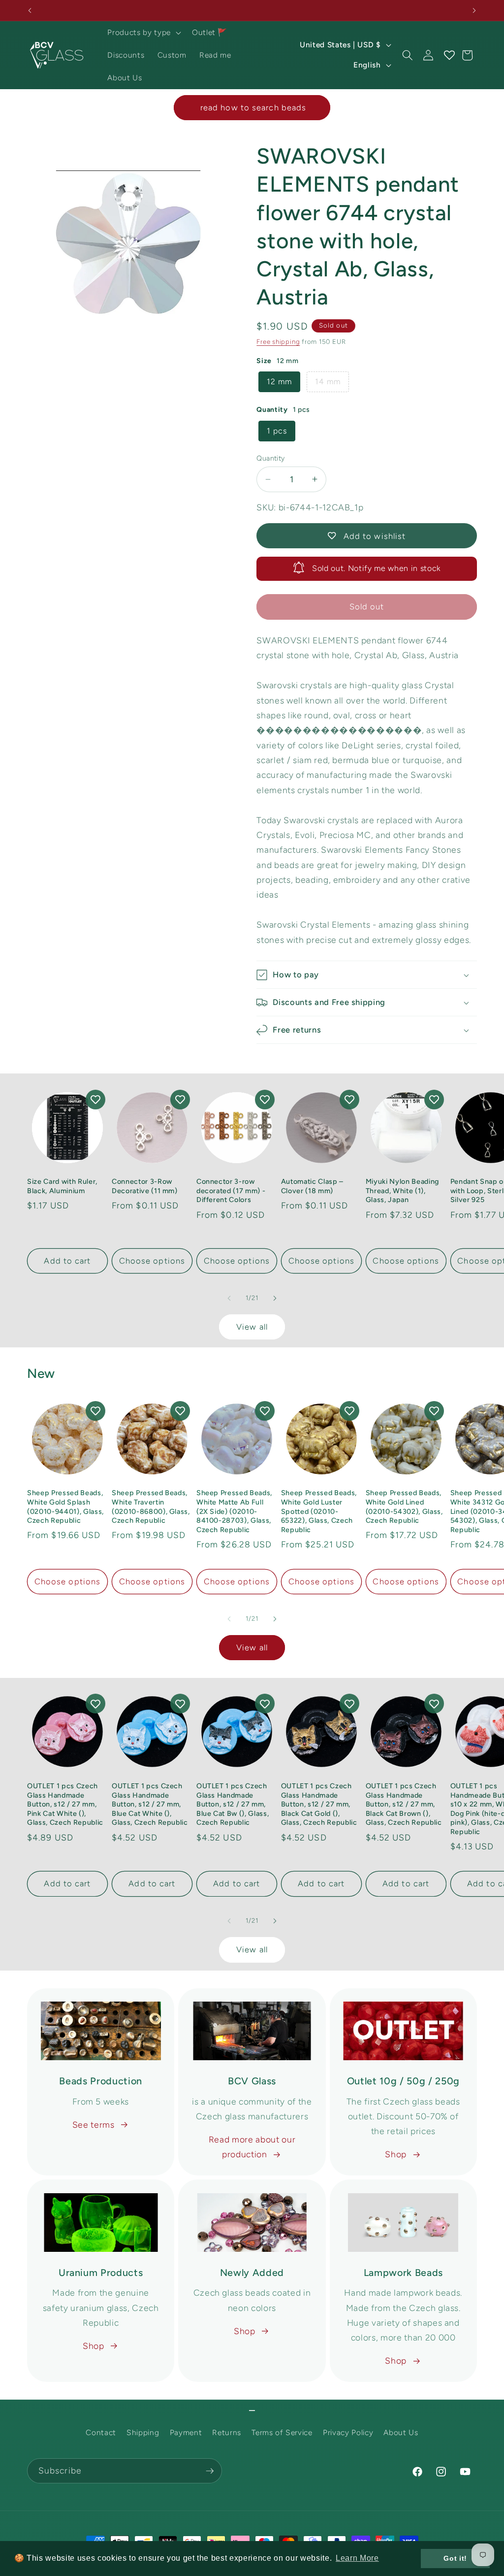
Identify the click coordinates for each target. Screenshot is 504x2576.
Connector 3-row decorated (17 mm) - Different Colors (231, 1190)
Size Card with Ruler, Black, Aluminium (62, 1186)
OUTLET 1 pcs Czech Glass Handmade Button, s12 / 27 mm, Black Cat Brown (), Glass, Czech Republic (404, 1804)
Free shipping (278, 341)
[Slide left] (229, 1298)
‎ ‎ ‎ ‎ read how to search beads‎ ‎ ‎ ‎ (252, 107)
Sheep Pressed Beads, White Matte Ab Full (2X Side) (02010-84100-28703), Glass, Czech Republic (234, 1511)
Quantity (271, 458)
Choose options (152, 1261)
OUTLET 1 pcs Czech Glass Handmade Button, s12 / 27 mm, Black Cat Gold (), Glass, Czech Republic (319, 1804)
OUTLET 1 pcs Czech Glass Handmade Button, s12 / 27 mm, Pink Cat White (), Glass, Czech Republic (65, 1804)
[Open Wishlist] (449, 55)
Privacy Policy (348, 2432)
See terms (94, 2124)
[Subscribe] (210, 2471)
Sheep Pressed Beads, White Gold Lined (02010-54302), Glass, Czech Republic (404, 1506)
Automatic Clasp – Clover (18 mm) (312, 1186)
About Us (401, 2432)
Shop (396, 2154)
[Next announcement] (474, 10)
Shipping (143, 2432)
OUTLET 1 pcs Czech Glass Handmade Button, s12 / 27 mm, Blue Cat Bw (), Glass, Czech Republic (233, 1804)
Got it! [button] (455, 2558)
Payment (186, 2432)
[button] (143, 33)
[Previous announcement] (30, 10)
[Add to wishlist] (95, 1100)
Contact (101, 2432)
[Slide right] (275, 1298)
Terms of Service (282, 2432)
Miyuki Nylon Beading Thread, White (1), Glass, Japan (402, 1190)
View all (252, 1327)
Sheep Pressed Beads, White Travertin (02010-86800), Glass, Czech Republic (151, 1506)
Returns (227, 2432)
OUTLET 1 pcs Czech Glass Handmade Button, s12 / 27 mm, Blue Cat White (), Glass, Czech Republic (150, 1804)
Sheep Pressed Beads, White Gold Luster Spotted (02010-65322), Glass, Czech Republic (319, 1511)
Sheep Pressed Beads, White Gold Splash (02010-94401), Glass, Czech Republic (65, 1506)
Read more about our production (252, 2147)
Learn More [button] (357, 2558)
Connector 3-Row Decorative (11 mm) (145, 1186)
